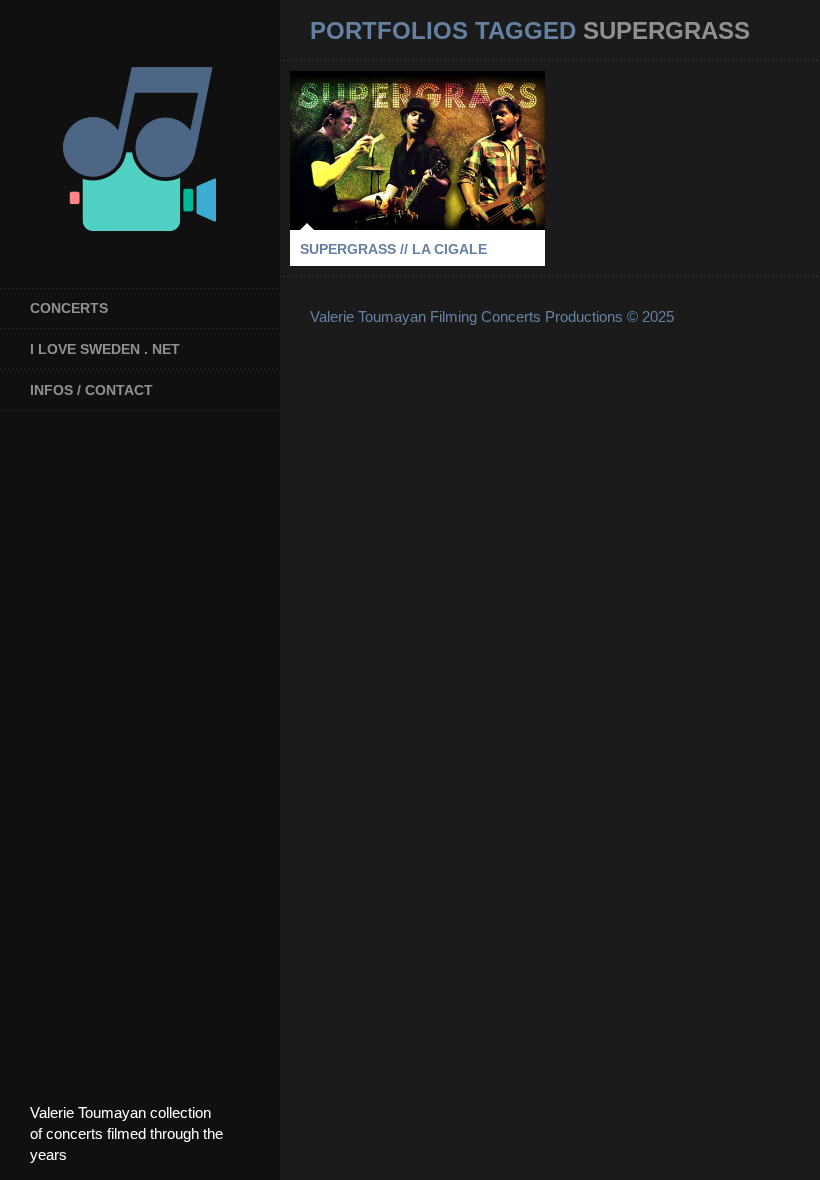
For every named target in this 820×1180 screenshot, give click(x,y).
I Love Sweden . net (105, 349)
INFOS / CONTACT (91, 390)
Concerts (69, 308)
